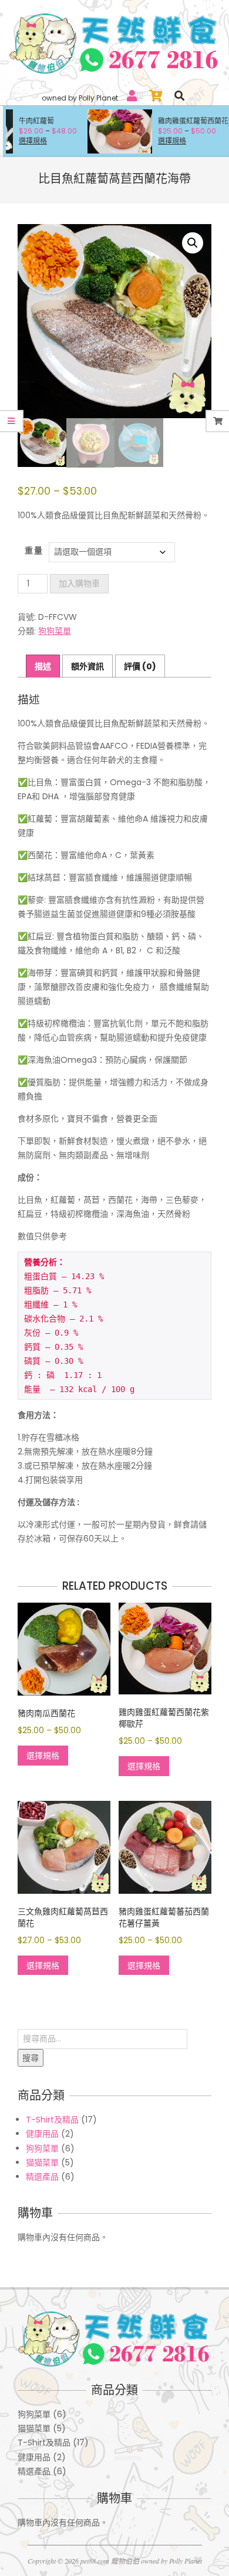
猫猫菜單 (42, 2163)
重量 (34, 551)
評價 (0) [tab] (140, 666)
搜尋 (31, 2058)
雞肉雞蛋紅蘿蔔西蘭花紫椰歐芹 (177, 121)
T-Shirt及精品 (52, 2120)
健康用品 (42, 2134)
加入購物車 (79, 583)
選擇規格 (142, 141)
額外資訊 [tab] (87, 666)
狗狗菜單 (55, 631)
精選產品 (42, 2177)
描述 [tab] (43, 666)
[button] (193, 243)
